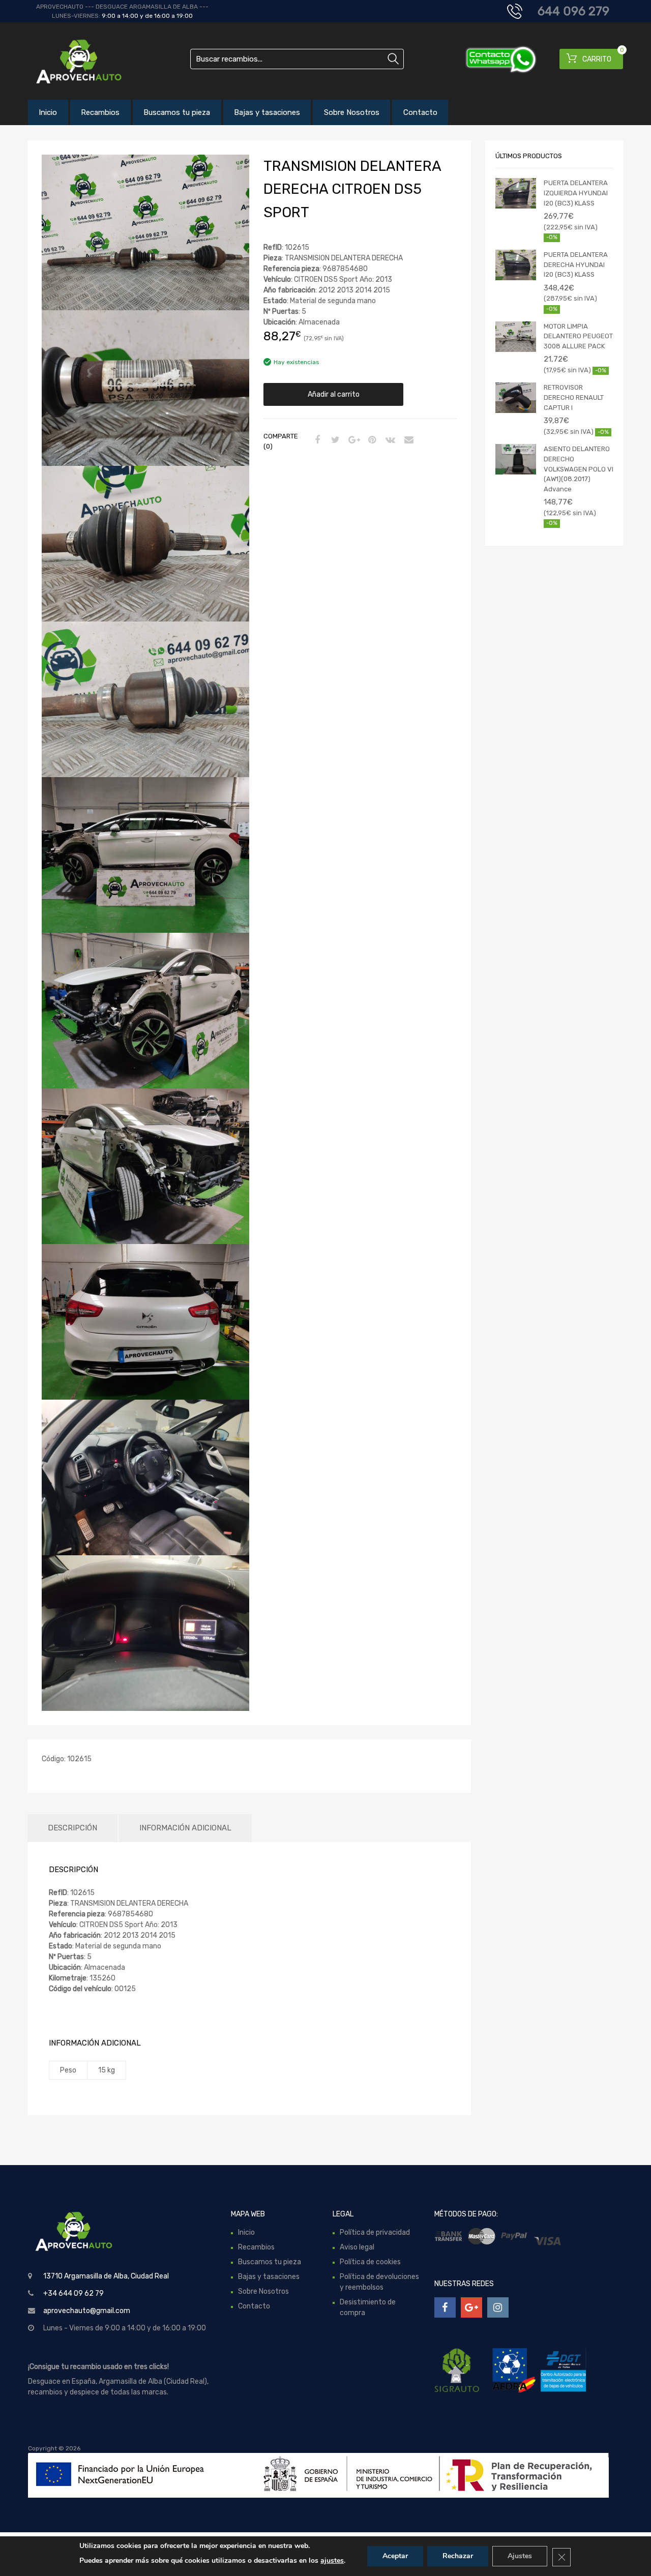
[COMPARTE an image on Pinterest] (371, 440)
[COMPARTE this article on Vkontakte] (389, 440)
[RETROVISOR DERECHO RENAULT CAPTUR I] (516, 398)
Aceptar (395, 2556)
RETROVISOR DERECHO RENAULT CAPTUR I (574, 397)
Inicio (48, 112)
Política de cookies (370, 2262)
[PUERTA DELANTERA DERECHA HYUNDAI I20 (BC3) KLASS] (516, 265)
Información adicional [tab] (185, 1828)
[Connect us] (445, 2307)
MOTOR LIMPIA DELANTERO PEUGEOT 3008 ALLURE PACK (578, 336)
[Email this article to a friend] (407, 440)
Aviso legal (357, 2247)
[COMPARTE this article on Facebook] (316, 440)
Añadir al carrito (334, 394)
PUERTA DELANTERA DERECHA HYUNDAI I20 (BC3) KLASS (576, 264)
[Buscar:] (297, 59)
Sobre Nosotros (352, 112)
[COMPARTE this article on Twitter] (334, 440)
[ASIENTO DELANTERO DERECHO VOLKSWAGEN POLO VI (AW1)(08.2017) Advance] (516, 459)
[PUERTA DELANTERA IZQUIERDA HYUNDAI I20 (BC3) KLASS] (516, 193)
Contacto (420, 112)
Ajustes (520, 2556)
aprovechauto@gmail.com (87, 2311)
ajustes (332, 2560)
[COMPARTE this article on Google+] (352, 440)
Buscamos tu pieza (177, 112)
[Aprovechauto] (71, 61)
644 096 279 (573, 11)
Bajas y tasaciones (267, 112)
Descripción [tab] (72, 1828)
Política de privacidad (375, 2232)
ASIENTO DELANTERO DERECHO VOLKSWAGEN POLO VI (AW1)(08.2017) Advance (579, 469)
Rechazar (458, 2556)
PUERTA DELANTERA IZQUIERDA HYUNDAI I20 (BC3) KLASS (576, 193)
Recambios (100, 112)
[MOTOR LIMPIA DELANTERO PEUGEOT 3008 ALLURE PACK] (516, 337)
